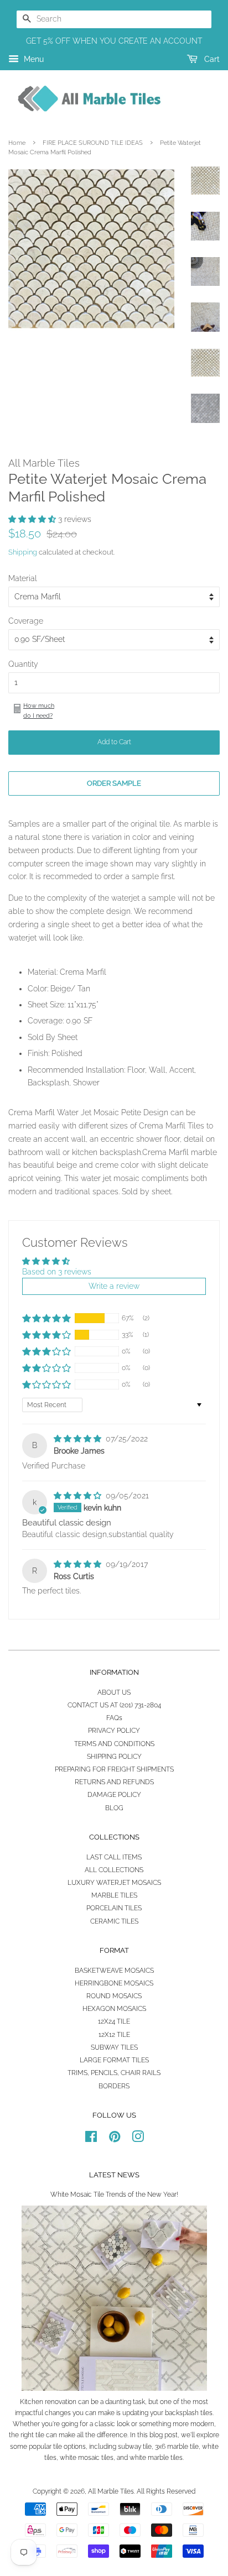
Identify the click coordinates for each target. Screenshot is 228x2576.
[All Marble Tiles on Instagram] (138, 2139)
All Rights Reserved (166, 2491)
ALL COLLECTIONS (114, 1870)
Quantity (23, 664)
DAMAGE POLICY (114, 1795)
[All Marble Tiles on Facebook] (91, 2139)
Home (17, 143)
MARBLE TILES (114, 1895)
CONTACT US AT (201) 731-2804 (114, 1705)
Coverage (26, 621)
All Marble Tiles (111, 2491)
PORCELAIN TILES (114, 1908)
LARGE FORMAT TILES (114, 2060)
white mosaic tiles (87, 2458)
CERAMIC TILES (114, 1921)
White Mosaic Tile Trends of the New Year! (114, 2194)
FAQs (114, 1718)
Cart (211, 59)
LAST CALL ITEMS (114, 1857)
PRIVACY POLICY (114, 1731)
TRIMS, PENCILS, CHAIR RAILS (114, 2073)
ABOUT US (114, 1692)
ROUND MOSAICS (114, 1996)
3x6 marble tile (177, 2447)
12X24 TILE (114, 2021)
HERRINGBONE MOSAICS (114, 1983)
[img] (79, 1439)
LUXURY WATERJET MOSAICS (114, 1883)
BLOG (114, 1808)
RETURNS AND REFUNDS (114, 1782)
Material (23, 578)
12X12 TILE (114, 2035)
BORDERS (114, 2086)
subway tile (135, 2447)
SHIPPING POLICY (114, 1757)
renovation (61, 2402)
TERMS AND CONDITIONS (114, 1744)
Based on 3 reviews (57, 1272)
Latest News (114, 2175)
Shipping (23, 552)
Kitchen (32, 2402)
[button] (33, 519)
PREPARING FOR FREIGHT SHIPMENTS (114, 1769)
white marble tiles (156, 2458)
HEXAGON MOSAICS (114, 2009)
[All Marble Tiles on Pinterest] (115, 2139)
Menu (33, 59)
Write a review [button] (114, 1286)
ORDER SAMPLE (114, 783)
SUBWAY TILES (114, 2047)
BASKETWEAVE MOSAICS (114, 1971)
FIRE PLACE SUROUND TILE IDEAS (93, 143)
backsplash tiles (189, 2413)
